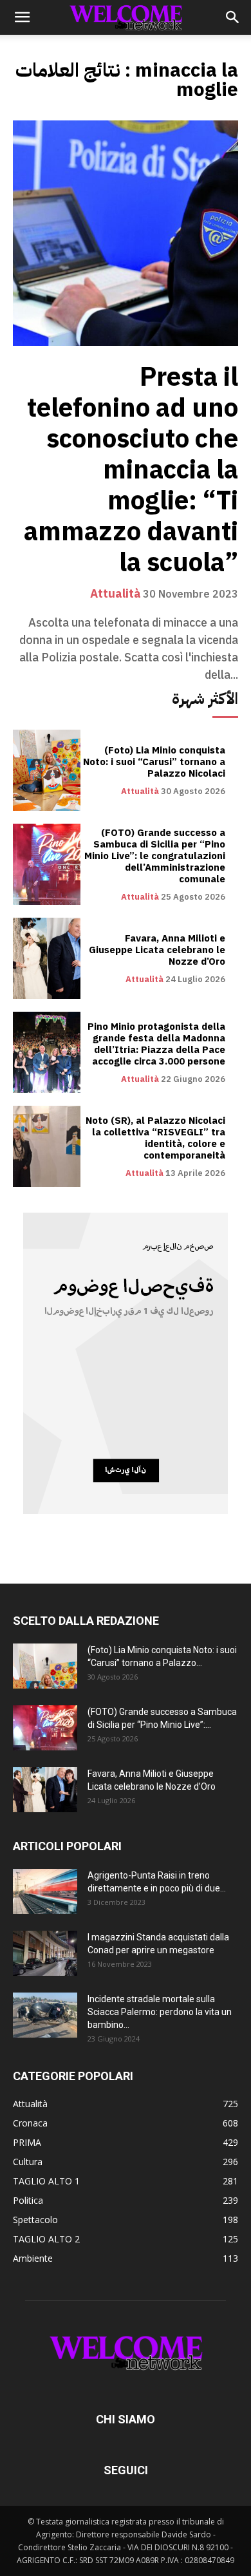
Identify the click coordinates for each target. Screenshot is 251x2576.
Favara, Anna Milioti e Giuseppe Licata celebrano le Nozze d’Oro (157, 950)
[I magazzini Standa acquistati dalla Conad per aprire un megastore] (45, 1953)
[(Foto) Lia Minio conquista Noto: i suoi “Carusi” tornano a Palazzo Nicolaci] (47, 770)
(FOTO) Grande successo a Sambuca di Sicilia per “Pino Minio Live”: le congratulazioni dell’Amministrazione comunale (155, 856)
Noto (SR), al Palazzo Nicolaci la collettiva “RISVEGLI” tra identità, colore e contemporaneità (155, 1138)
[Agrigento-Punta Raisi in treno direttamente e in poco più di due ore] (45, 1891)
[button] (22, 17)
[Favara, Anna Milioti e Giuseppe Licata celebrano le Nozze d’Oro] (47, 958)
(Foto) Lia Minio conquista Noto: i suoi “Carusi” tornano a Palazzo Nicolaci (154, 762)
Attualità (116, 594)
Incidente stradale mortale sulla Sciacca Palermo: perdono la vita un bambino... (160, 2012)
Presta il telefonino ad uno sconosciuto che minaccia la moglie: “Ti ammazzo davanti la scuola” (131, 470)
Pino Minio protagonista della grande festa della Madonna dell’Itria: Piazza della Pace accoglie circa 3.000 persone (156, 1044)
